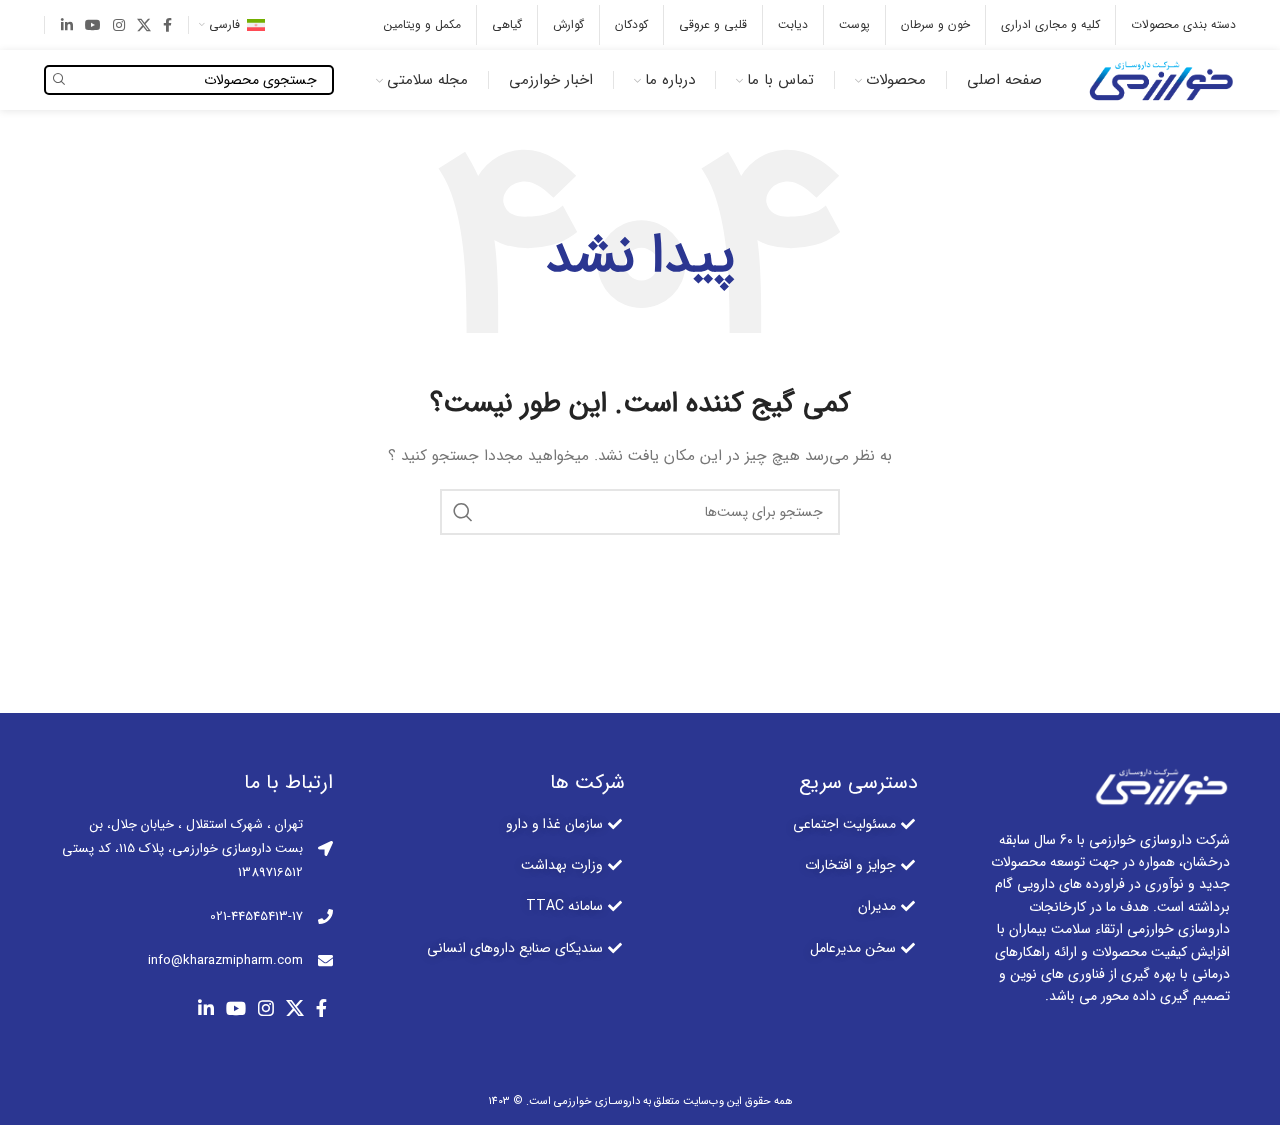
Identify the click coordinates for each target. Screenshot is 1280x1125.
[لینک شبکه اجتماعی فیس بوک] (167, 25)
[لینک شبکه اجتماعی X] (144, 25)
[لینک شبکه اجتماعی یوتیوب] (93, 25)
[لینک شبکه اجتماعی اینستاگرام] (119, 25)
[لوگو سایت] (1159, 79)
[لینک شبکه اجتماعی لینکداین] (67, 25)
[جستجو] (463, 512)
